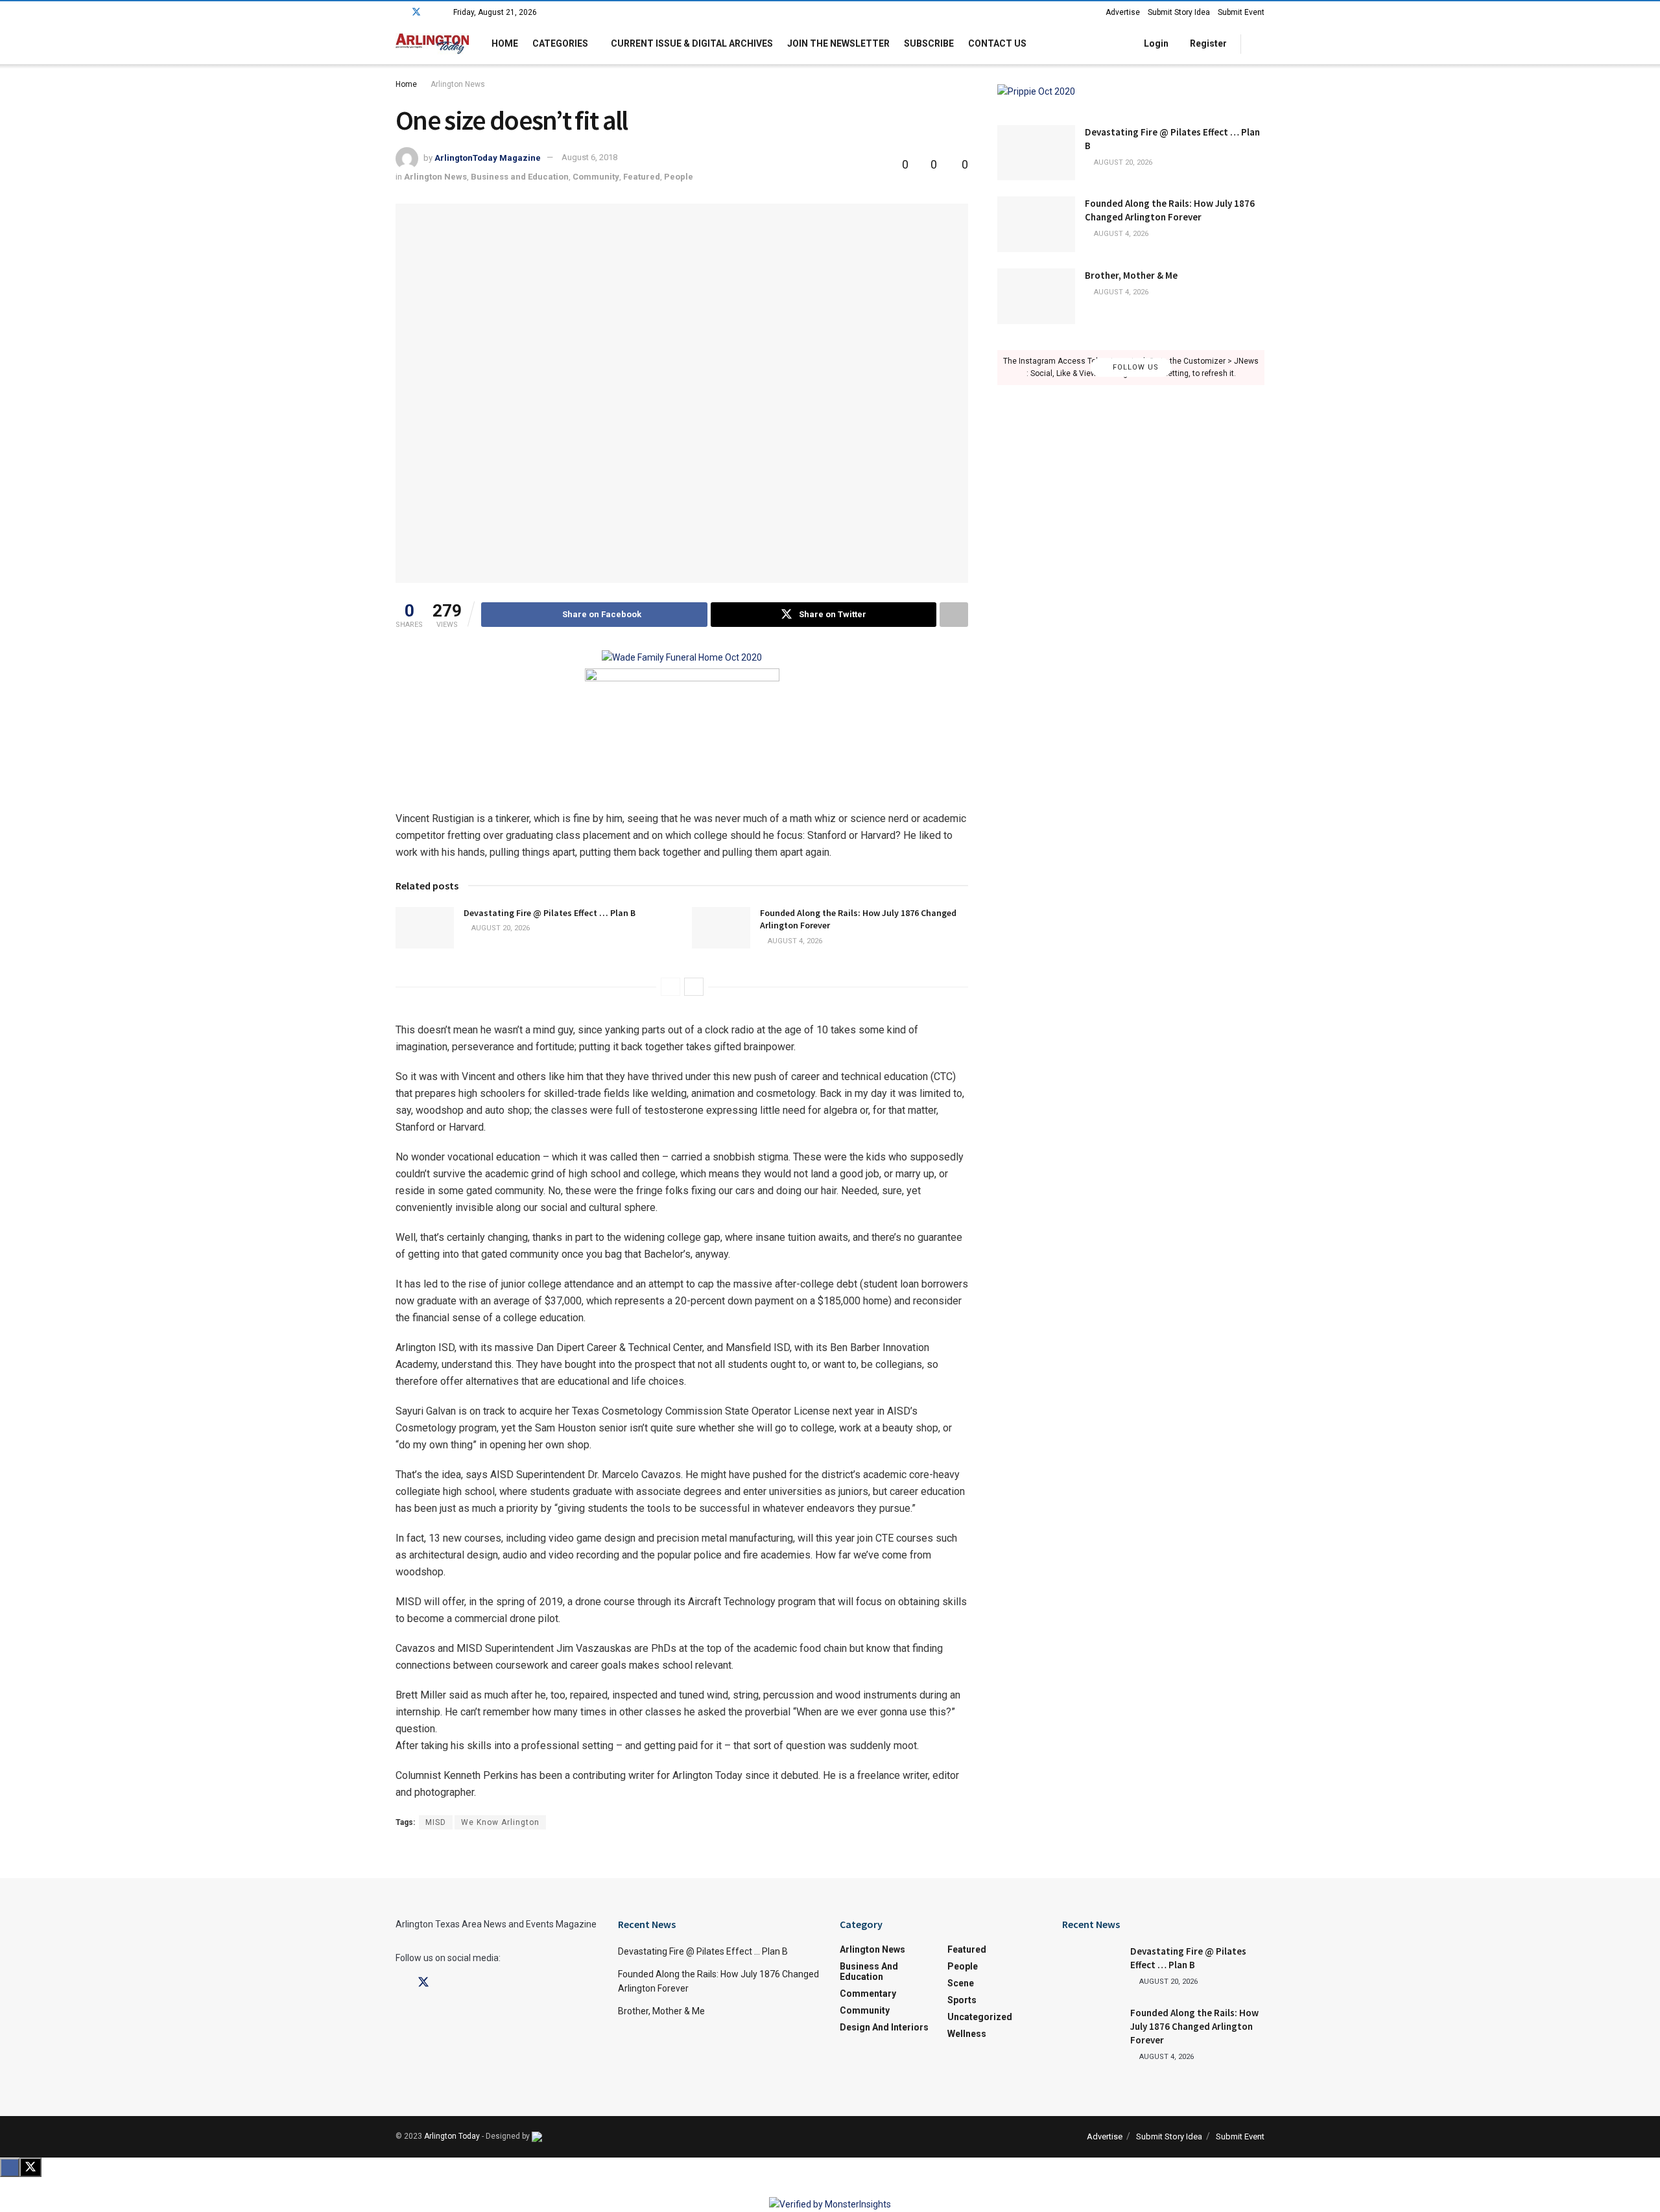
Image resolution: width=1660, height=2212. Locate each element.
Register (1207, 43)
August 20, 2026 (500, 928)
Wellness (967, 2034)
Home (505, 43)
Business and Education (520, 177)
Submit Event (1241, 12)
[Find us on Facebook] (399, 12)
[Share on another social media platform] (954, 615)
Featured (642, 177)
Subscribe (929, 43)
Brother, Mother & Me (1131, 275)
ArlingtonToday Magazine (488, 157)
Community (596, 177)
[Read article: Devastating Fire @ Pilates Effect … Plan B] (425, 928)
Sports (962, 2000)
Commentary (868, 1994)
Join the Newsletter (838, 43)
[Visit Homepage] (432, 44)
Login (1155, 43)
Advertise (1123, 12)
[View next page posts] (694, 987)
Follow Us (1134, 367)
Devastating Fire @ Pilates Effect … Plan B (550, 913)
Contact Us (997, 43)
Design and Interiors (884, 2027)
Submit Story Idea (1179, 12)
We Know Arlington (500, 1822)
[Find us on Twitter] (416, 12)
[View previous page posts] (670, 987)
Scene (961, 1983)
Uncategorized (980, 2017)
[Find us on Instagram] (433, 12)
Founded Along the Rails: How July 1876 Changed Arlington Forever (1194, 2026)
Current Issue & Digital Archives (692, 43)
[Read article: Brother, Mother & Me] (1036, 296)
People (679, 177)
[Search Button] (1260, 44)
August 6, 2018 (589, 157)
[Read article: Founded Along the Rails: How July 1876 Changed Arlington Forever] (721, 928)
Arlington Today (452, 2136)
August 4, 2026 (794, 941)
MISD (436, 1822)
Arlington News (458, 84)
